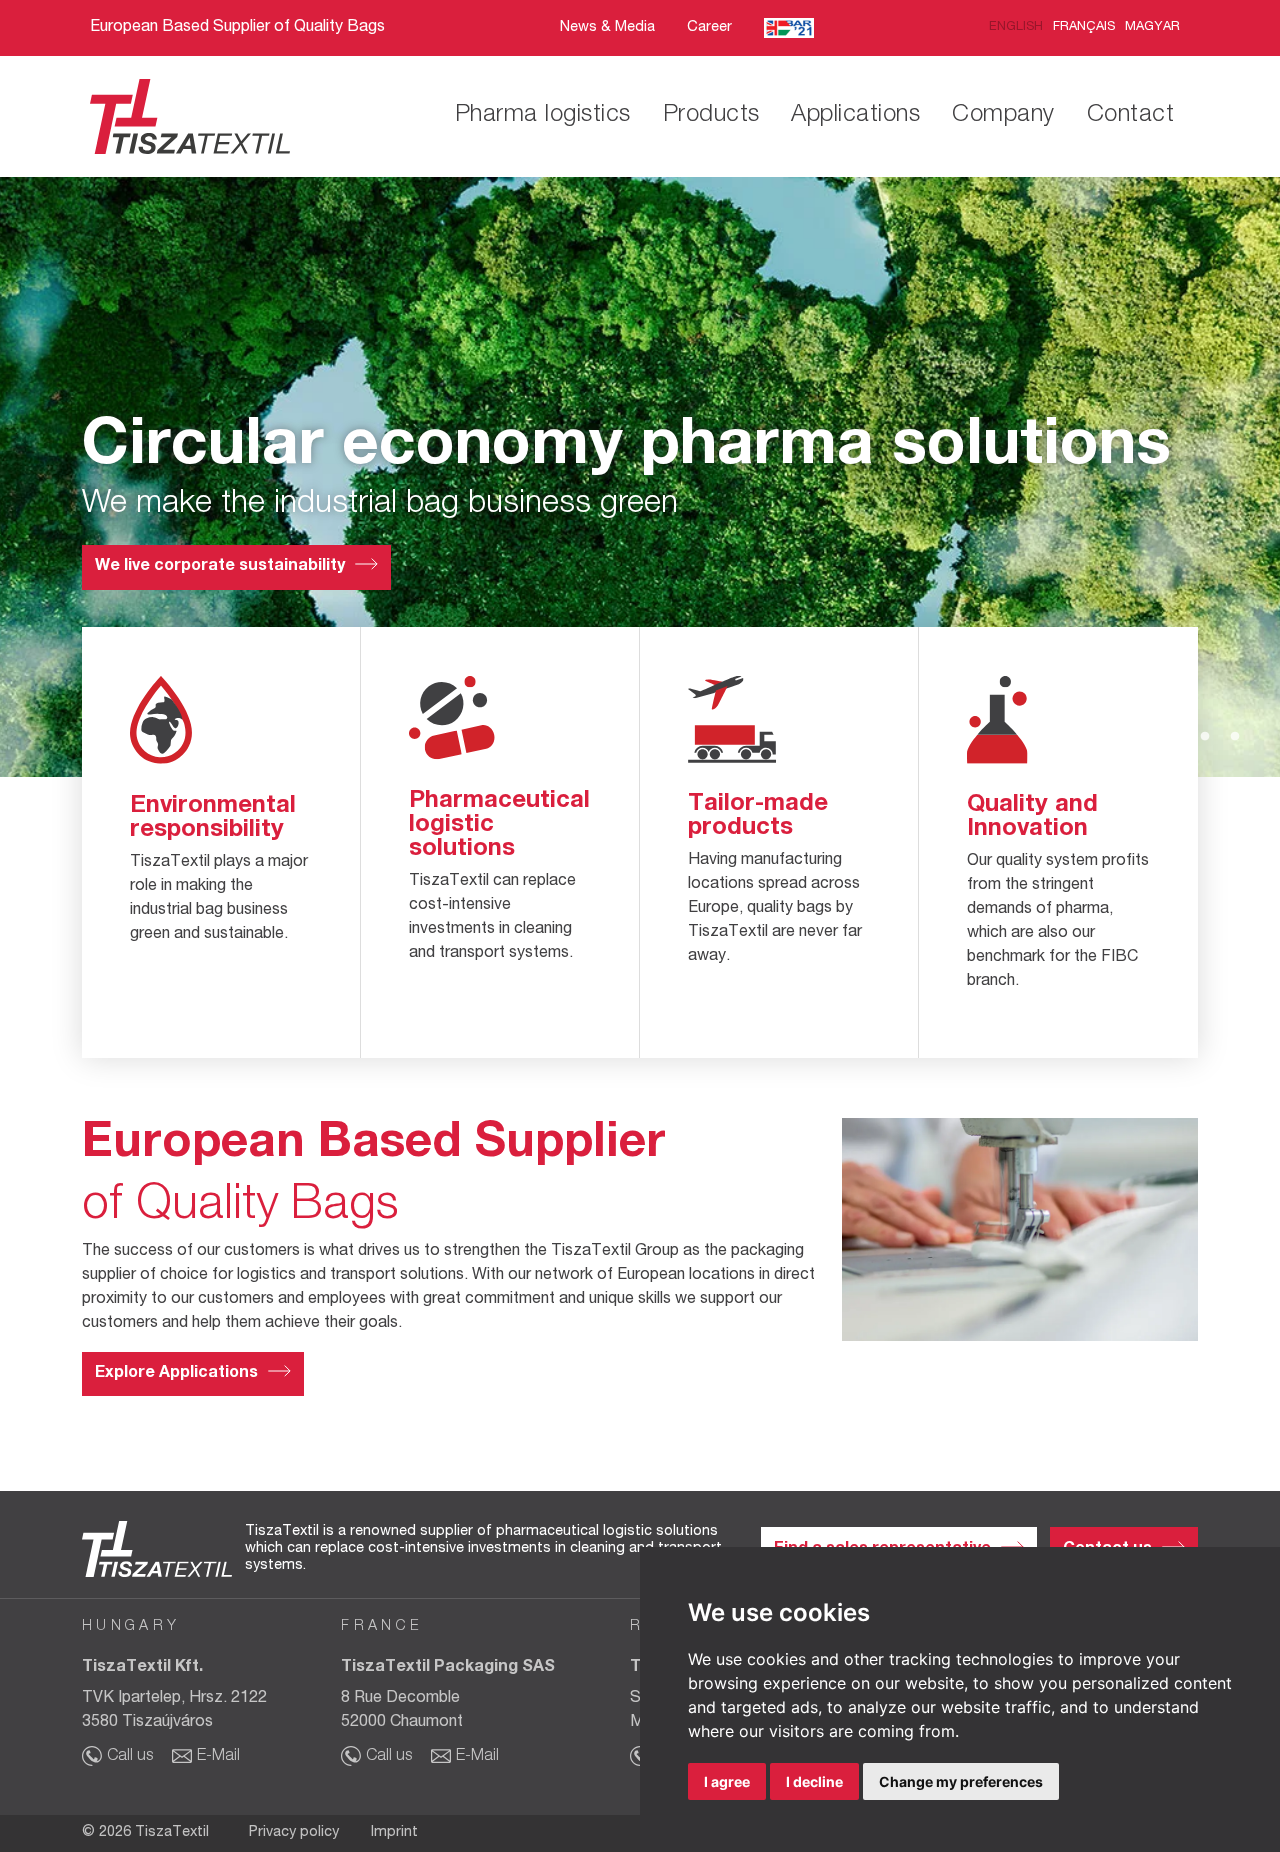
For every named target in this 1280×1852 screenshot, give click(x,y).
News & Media (607, 28)
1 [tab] (1145, 737)
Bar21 (789, 29)
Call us (130, 1757)
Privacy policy (294, 1833)
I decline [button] (814, 1781)
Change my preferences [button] (961, 1781)
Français (1084, 27)
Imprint (394, 1833)
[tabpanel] (640, 477)
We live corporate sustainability (220, 567)
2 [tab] (1175, 737)
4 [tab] (1235, 737)
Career (709, 28)
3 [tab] (1205, 737)
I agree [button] (727, 1781)
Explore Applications (176, 1374)
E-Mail (218, 1757)
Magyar (1152, 27)
